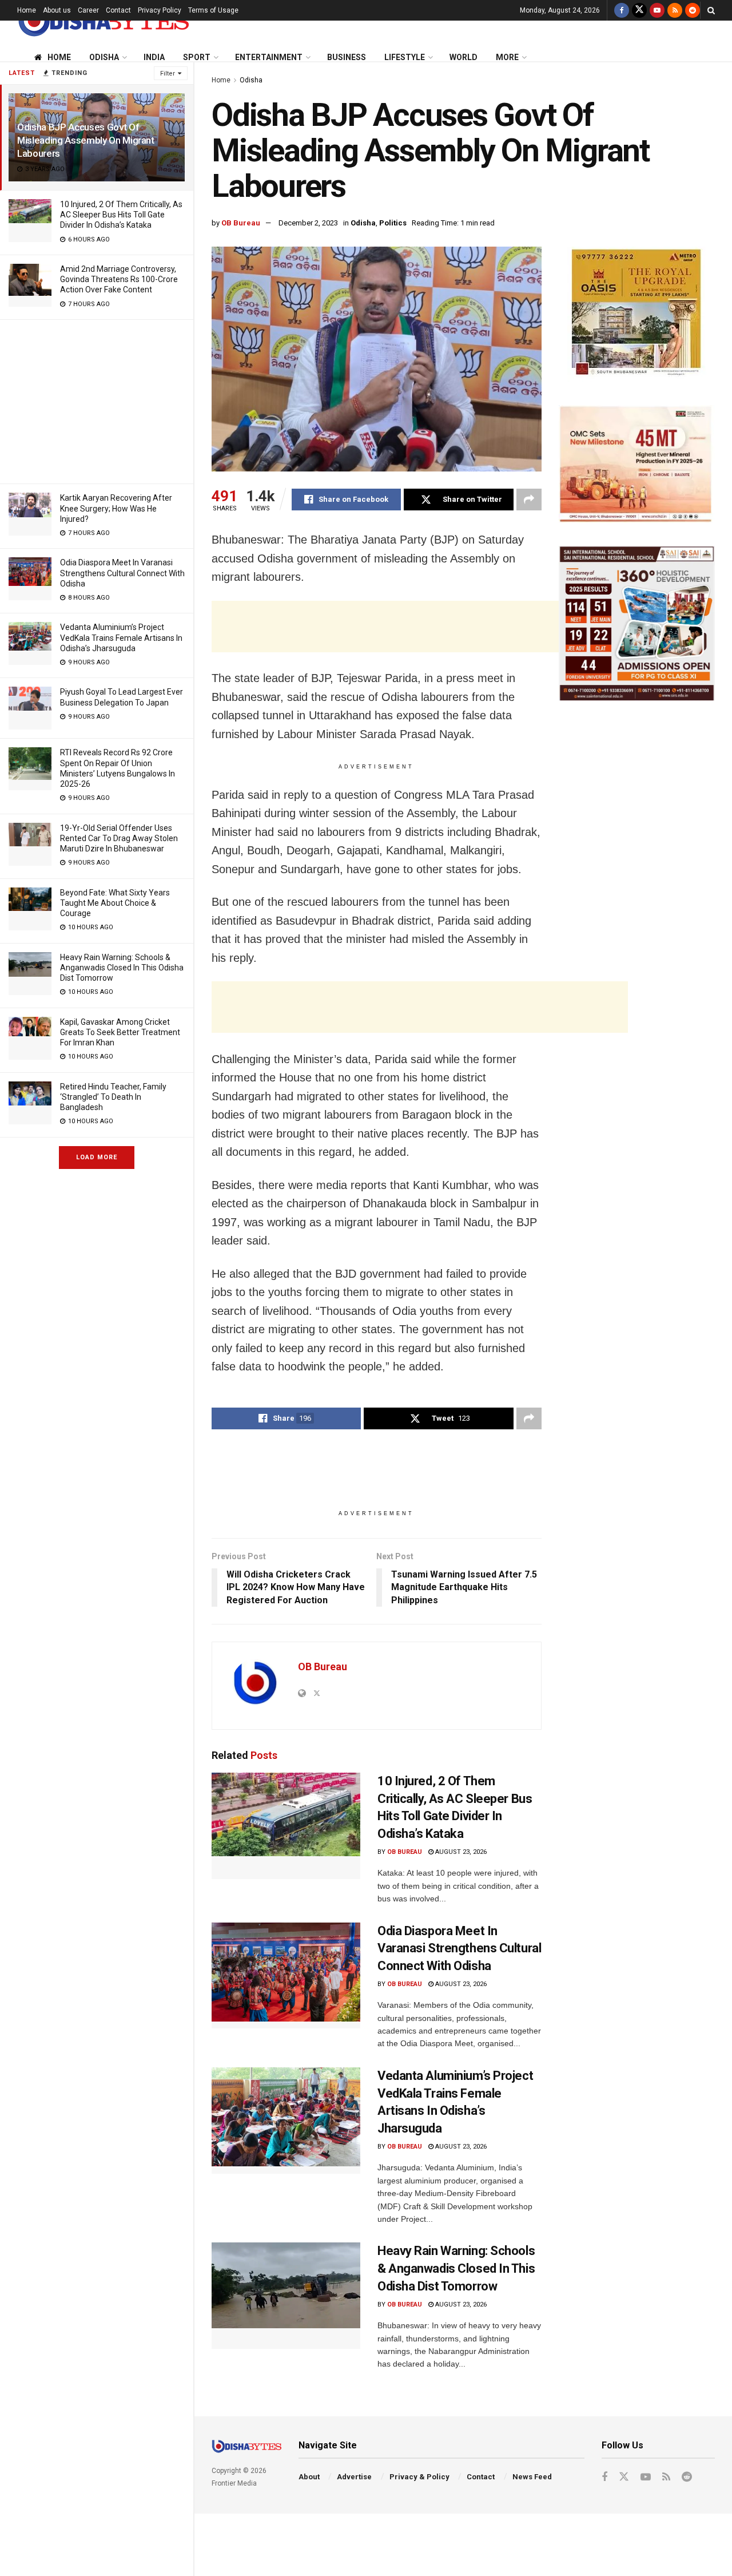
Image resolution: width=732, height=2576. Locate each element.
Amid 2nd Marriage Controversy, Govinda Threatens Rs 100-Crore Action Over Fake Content (119, 279)
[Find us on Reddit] (693, 10)
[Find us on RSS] (675, 10)
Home (27, 10)
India (154, 57)
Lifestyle (405, 57)
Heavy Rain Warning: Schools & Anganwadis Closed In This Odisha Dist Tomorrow (122, 968)
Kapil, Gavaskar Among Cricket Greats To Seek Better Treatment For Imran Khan (120, 1032)
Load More (97, 1157)
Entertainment (269, 57)
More (507, 57)
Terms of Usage (213, 10)
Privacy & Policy (419, 2477)
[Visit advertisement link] (637, 314)
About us (57, 10)
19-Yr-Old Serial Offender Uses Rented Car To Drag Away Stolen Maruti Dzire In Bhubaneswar (119, 838)
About (309, 2477)
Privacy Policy (160, 10)
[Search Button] (711, 10)
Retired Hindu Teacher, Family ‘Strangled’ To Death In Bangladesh (113, 1097)
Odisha (104, 57)
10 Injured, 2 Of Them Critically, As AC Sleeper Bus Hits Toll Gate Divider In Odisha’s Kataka (121, 215)
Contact (118, 10)
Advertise (354, 2477)
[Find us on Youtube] (657, 10)
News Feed (532, 2477)
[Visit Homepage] (103, 21)
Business (347, 57)
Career (88, 10)
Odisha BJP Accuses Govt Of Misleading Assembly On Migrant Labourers (86, 140)
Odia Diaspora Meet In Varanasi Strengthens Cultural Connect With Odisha (122, 573)
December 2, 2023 (308, 223)
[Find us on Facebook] (622, 10)
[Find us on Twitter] (639, 10)
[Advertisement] (97, 400)
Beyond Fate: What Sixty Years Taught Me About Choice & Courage (115, 903)
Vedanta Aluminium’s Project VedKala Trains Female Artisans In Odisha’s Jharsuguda (121, 637)
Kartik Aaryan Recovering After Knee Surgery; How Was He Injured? (116, 508)
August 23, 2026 (460, 1852)
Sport (197, 57)
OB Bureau (241, 223)
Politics (393, 223)
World (464, 57)
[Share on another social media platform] (529, 500)
